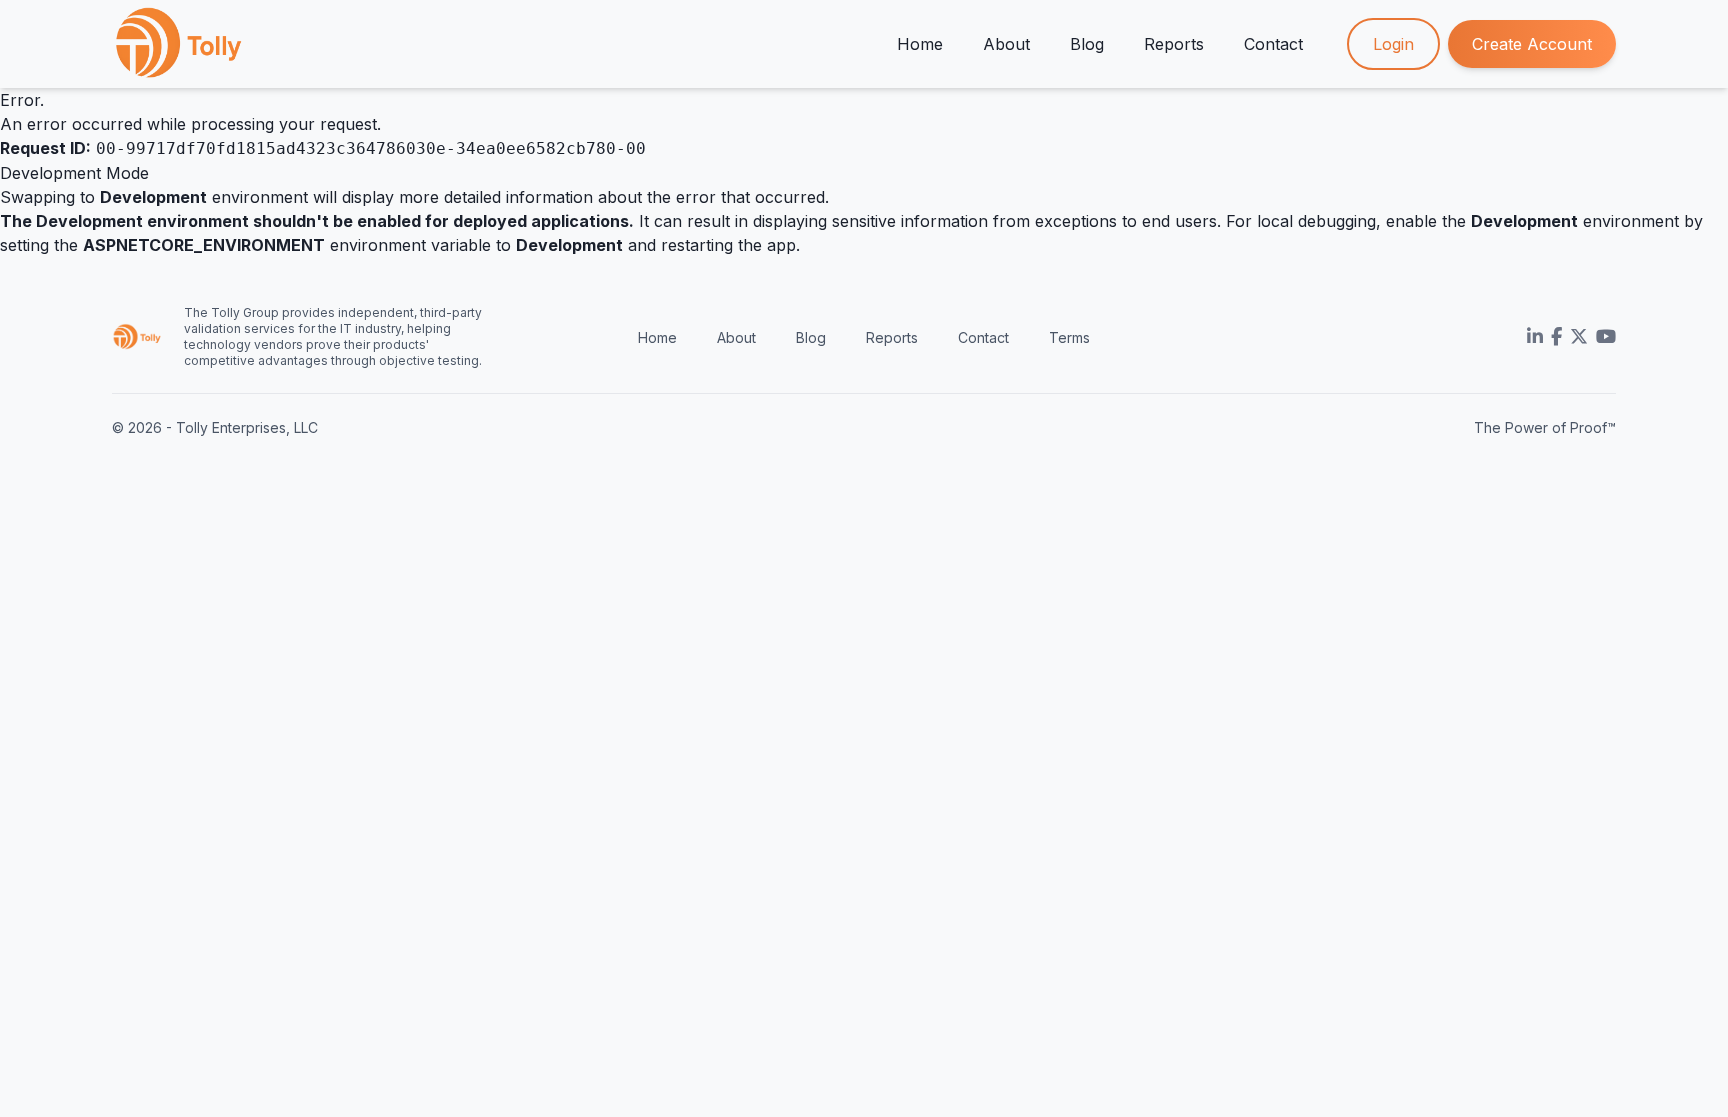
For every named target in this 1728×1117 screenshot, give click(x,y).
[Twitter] (1579, 337)
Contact (1273, 44)
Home (920, 44)
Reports (1174, 44)
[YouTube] (1606, 337)
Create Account (1532, 44)
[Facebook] (1556, 337)
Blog (1087, 44)
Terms (1069, 337)
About (1006, 44)
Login (1393, 44)
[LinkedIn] (1535, 337)
